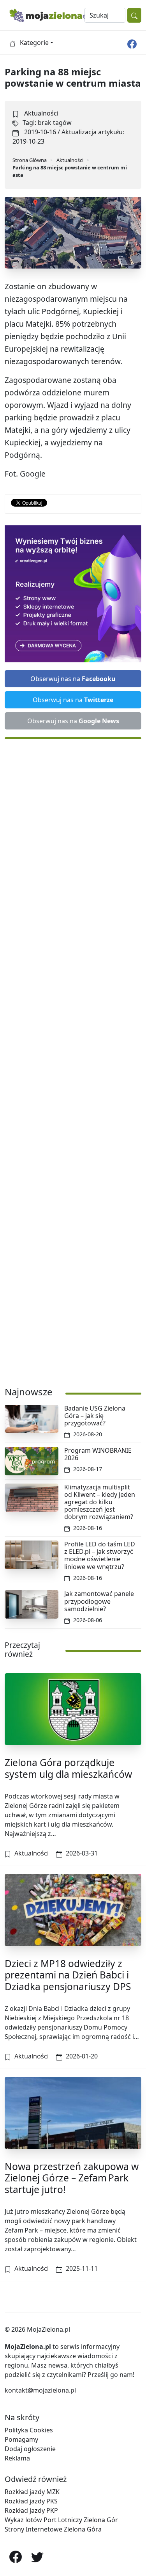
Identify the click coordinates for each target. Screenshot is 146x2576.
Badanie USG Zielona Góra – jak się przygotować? (95, 1416)
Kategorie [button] (34, 43)
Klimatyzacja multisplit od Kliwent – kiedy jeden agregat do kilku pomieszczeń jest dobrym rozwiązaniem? (100, 1502)
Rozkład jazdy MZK (32, 2492)
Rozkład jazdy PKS (31, 2501)
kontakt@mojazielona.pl (40, 2390)
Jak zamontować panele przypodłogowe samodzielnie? (99, 1601)
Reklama (17, 2458)
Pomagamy (21, 2439)
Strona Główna (30, 160)
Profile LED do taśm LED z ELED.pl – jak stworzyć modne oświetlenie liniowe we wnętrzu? (100, 1555)
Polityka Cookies (29, 2430)
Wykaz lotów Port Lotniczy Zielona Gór (61, 2520)
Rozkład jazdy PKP (31, 2510)
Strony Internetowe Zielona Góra (53, 2529)
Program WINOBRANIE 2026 (98, 1454)
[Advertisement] (73, 1059)
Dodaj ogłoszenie (30, 2449)
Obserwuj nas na (73, 679)
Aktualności (41, 113)
